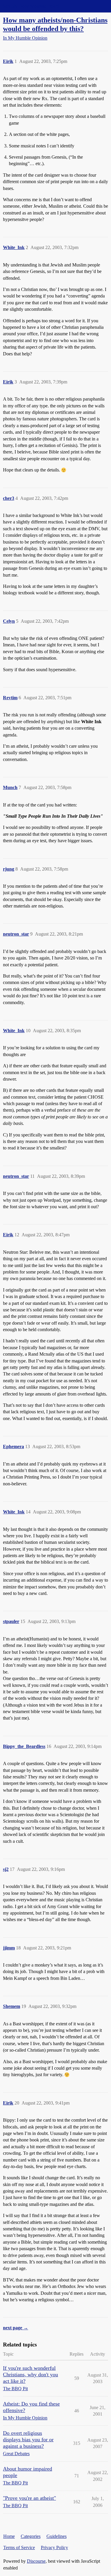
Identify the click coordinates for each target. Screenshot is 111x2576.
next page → (16, 2328)
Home (9, 2536)
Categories (31, 2536)
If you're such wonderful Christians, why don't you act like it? (30, 2375)
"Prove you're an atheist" (29, 2498)
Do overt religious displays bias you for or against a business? (28, 2440)
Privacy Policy (54, 2547)
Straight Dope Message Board (31, 6)
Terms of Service (19, 2547)
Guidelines (57, 2536)
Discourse (36, 2561)
